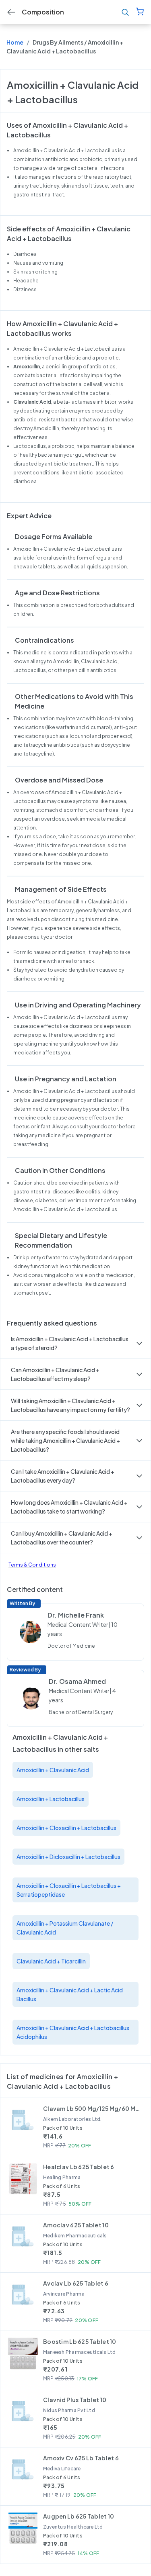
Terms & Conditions (32, 1565)
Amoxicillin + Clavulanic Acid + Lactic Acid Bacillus (70, 1994)
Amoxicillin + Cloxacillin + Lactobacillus (66, 1828)
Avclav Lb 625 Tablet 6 (76, 2283)
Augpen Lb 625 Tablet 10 (79, 2516)
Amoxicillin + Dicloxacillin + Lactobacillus (68, 1857)
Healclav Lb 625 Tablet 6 (79, 2167)
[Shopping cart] (140, 12)
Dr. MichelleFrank (76, 1615)
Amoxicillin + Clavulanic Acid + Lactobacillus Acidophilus (73, 2032)
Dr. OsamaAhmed (77, 1681)
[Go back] (11, 12)
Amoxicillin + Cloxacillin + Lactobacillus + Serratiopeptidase (69, 1890)
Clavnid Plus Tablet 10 (75, 2400)
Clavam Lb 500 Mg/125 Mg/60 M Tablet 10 (91, 2108)
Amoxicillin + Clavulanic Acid (53, 1770)
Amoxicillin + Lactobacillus (51, 1799)
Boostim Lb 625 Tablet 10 (80, 2341)
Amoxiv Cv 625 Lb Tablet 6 (81, 2458)
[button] (75, 1343)
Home (15, 42)
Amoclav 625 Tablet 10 (76, 2225)
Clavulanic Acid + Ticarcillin (51, 1961)
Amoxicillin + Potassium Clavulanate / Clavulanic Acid (65, 1928)
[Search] (125, 12)
